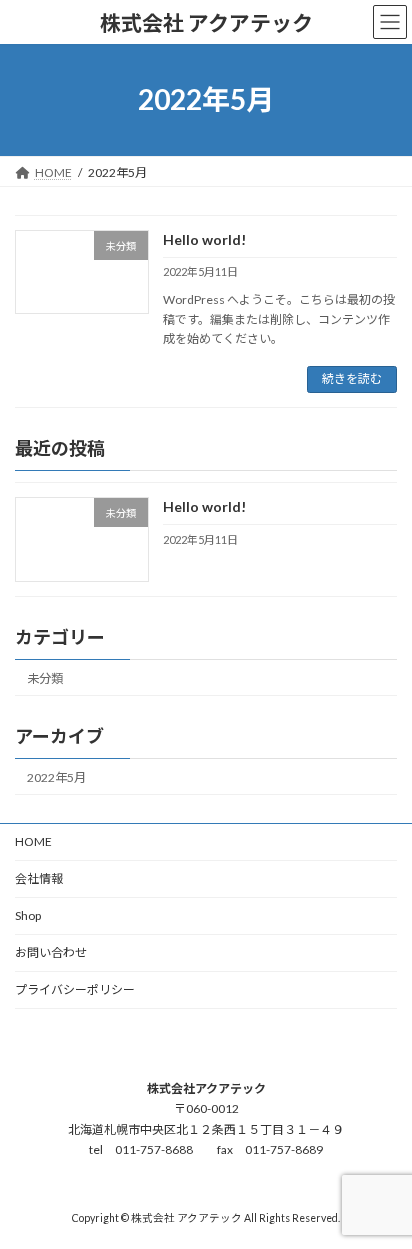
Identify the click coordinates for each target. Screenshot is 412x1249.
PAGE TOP (382, 1191)
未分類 (45, 678)
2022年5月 (56, 777)
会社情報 (39, 878)
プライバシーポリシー (75, 989)
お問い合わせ (51, 952)
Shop (28, 915)
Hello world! (204, 239)
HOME (33, 841)
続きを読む (352, 378)
